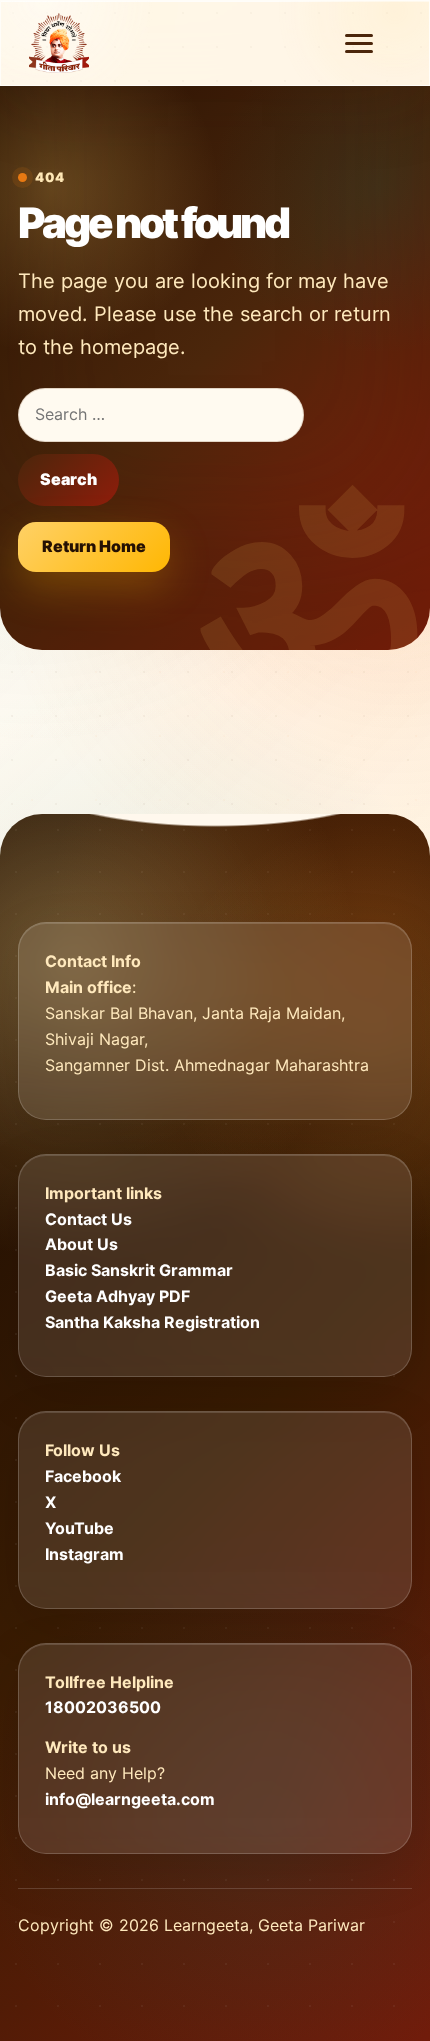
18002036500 (103, 1707)
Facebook (83, 1476)
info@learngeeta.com (130, 1799)
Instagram (84, 1554)
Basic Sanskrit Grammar (139, 1270)
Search (68, 479)
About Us (81, 1244)
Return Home (94, 546)
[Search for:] (161, 415)
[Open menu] (359, 43)
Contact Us (88, 1219)
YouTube (79, 1528)
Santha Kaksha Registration (152, 1322)
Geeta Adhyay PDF (117, 1296)
